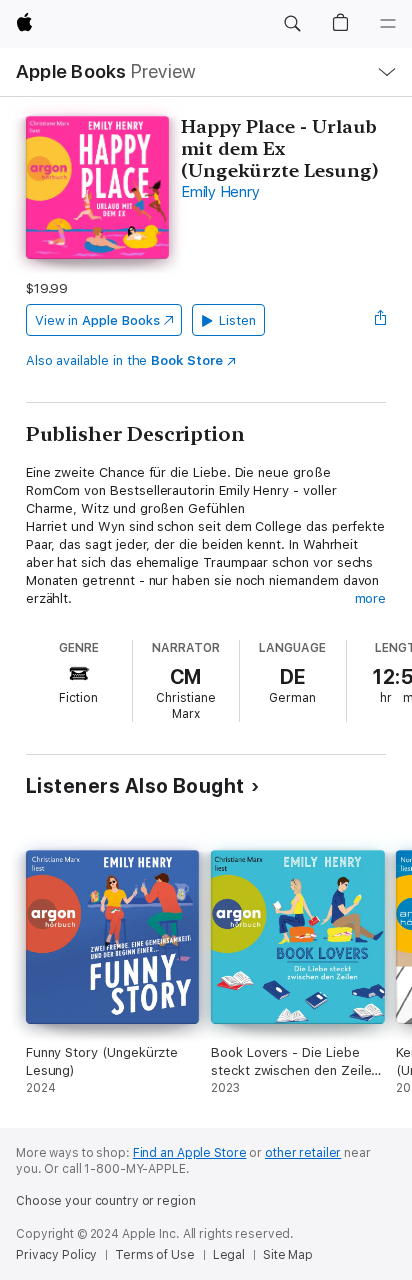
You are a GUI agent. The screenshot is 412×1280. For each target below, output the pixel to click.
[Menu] (388, 24)
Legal (229, 1255)
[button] (292, 24)
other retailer (303, 1153)
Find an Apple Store (190, 1153)
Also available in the (124, 360)
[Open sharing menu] (380, 320)
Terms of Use (155, 1255)
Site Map (288, 1255)
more (371, 598)
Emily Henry (220, 192)
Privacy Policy (56, 1255)
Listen (237, 320)
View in (97, 320)
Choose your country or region (106, 1201)
